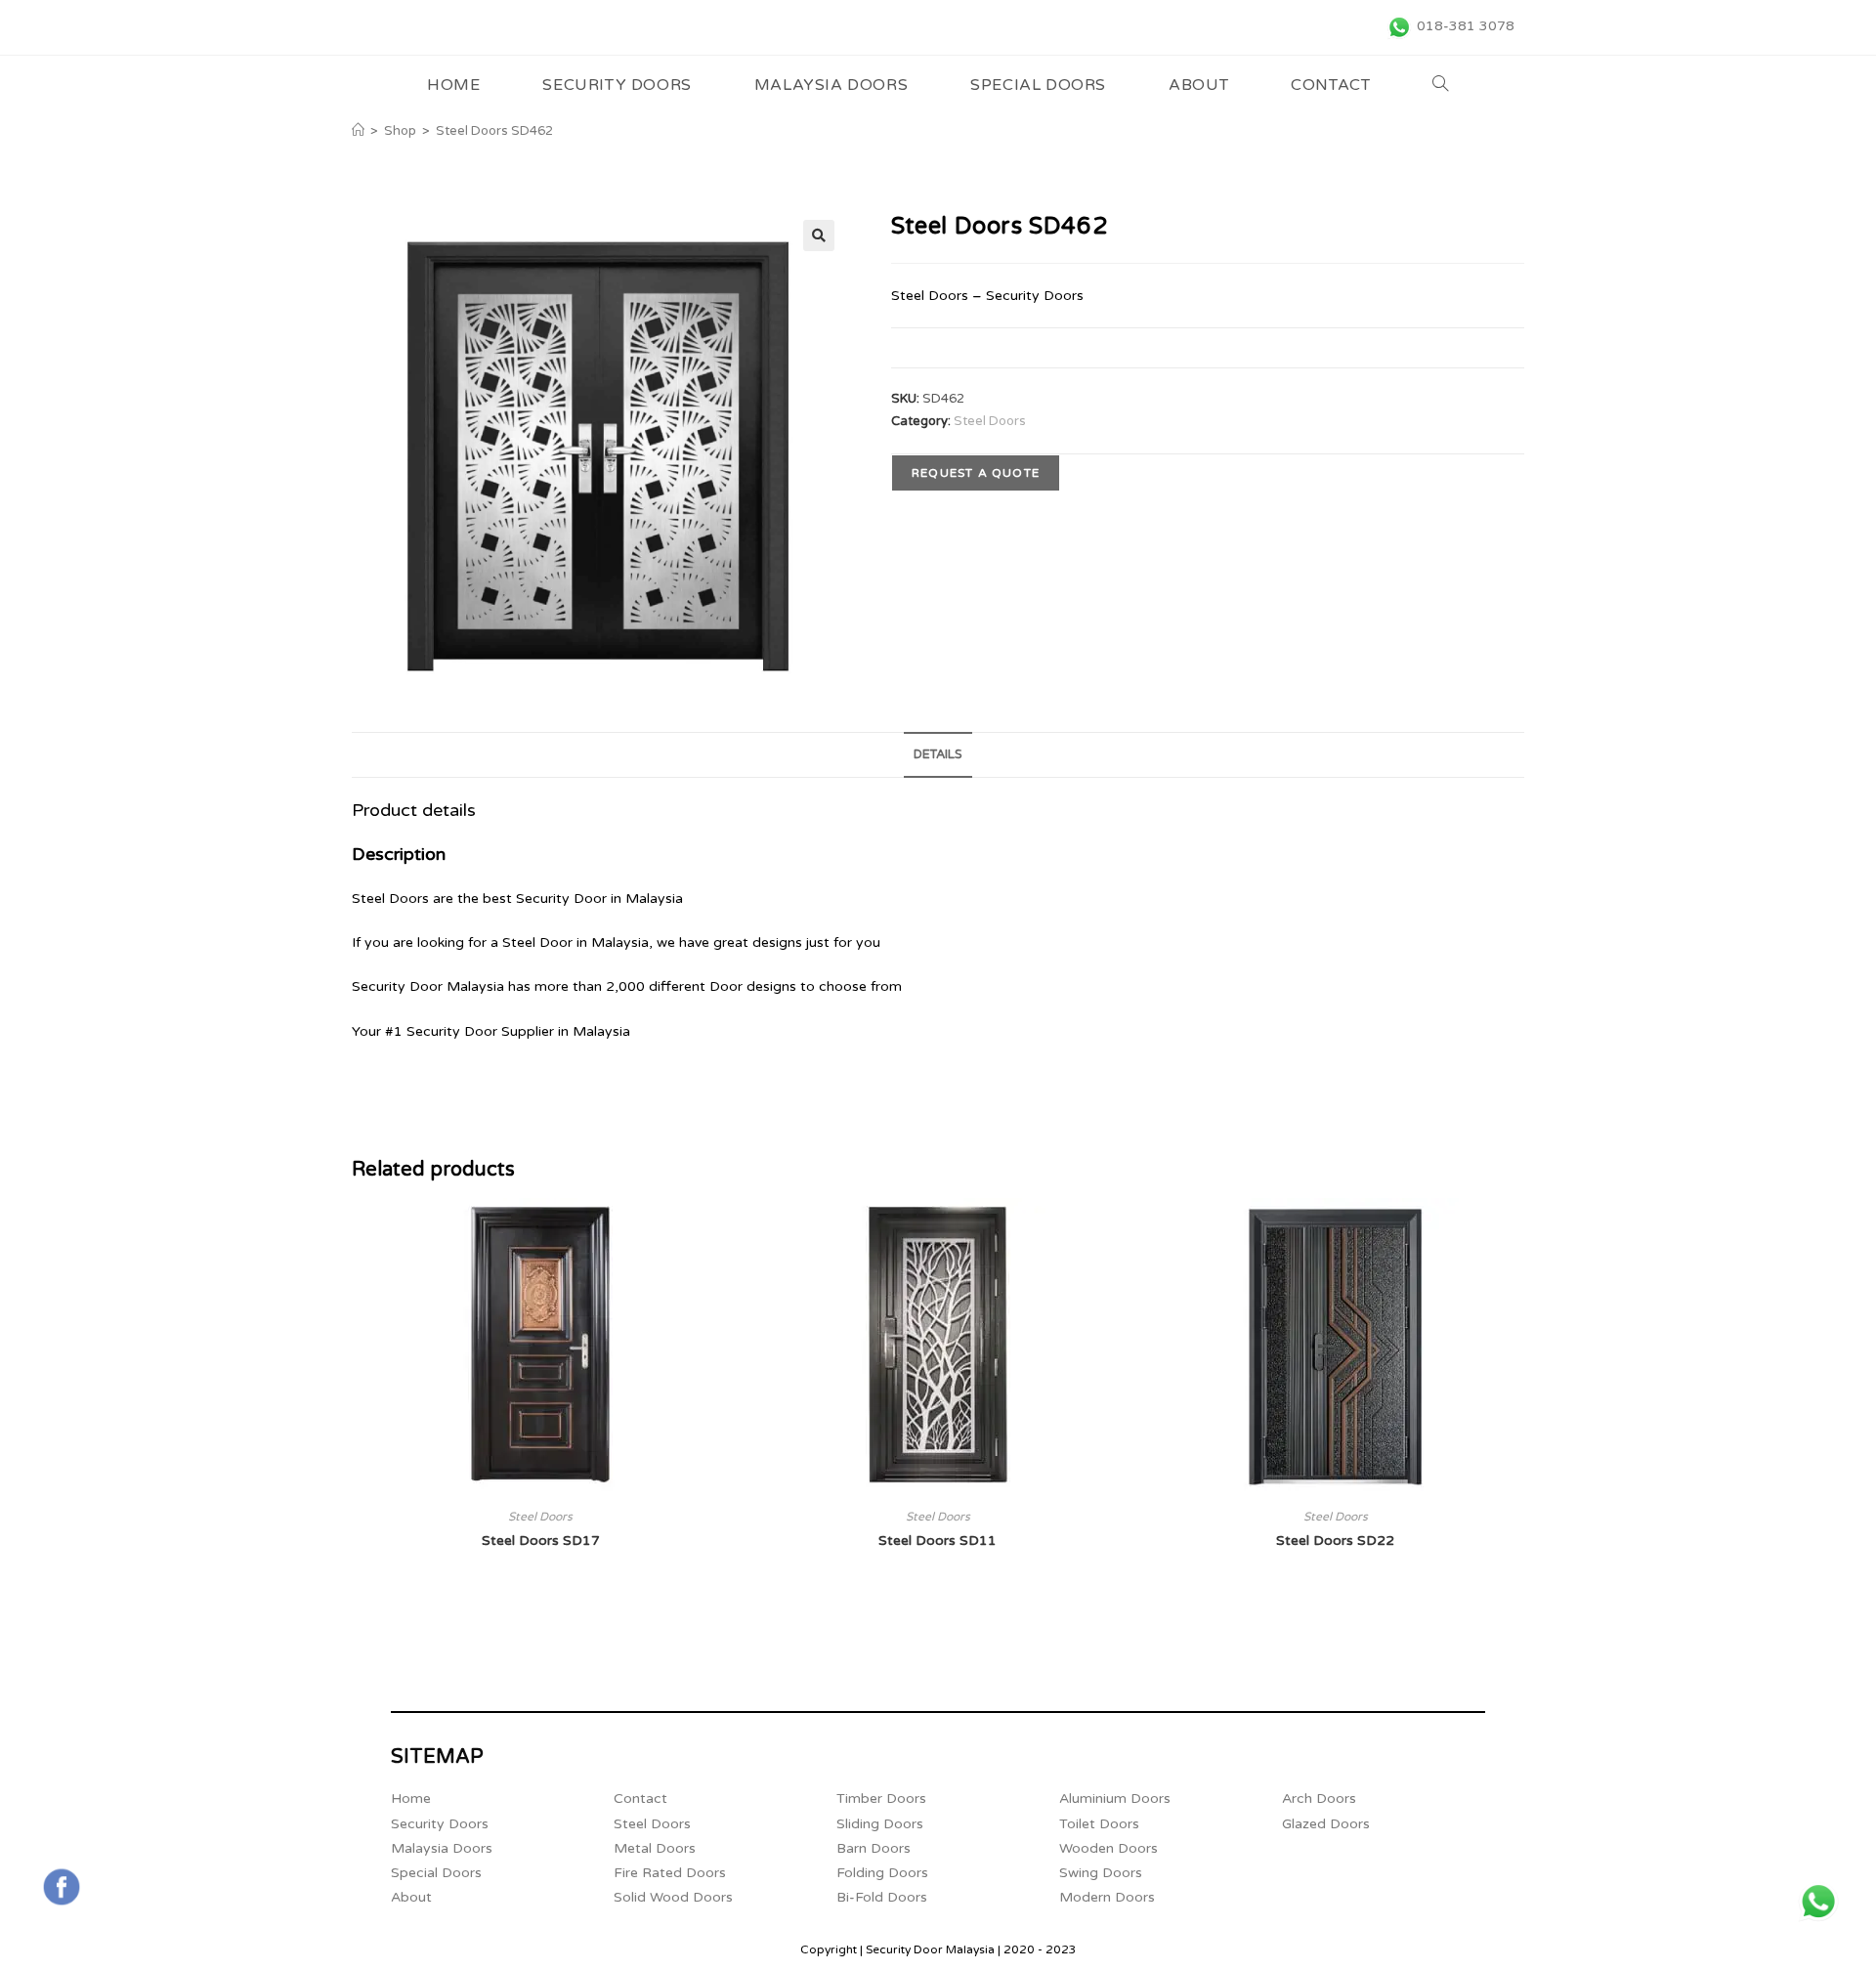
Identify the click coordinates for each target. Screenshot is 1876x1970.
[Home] (358, 131)
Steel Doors (990, 421)
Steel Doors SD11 (938, 1541)
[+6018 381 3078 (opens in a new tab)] (1818, 1902)
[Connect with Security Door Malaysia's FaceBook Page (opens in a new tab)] (62, 1887)
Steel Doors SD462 (494, 131)
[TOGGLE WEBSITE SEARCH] (1441, 85)
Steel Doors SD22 (1335, 1541)
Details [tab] (938, 754)
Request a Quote (976, 473)
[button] (819, 236)
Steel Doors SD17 (541, 1541)
